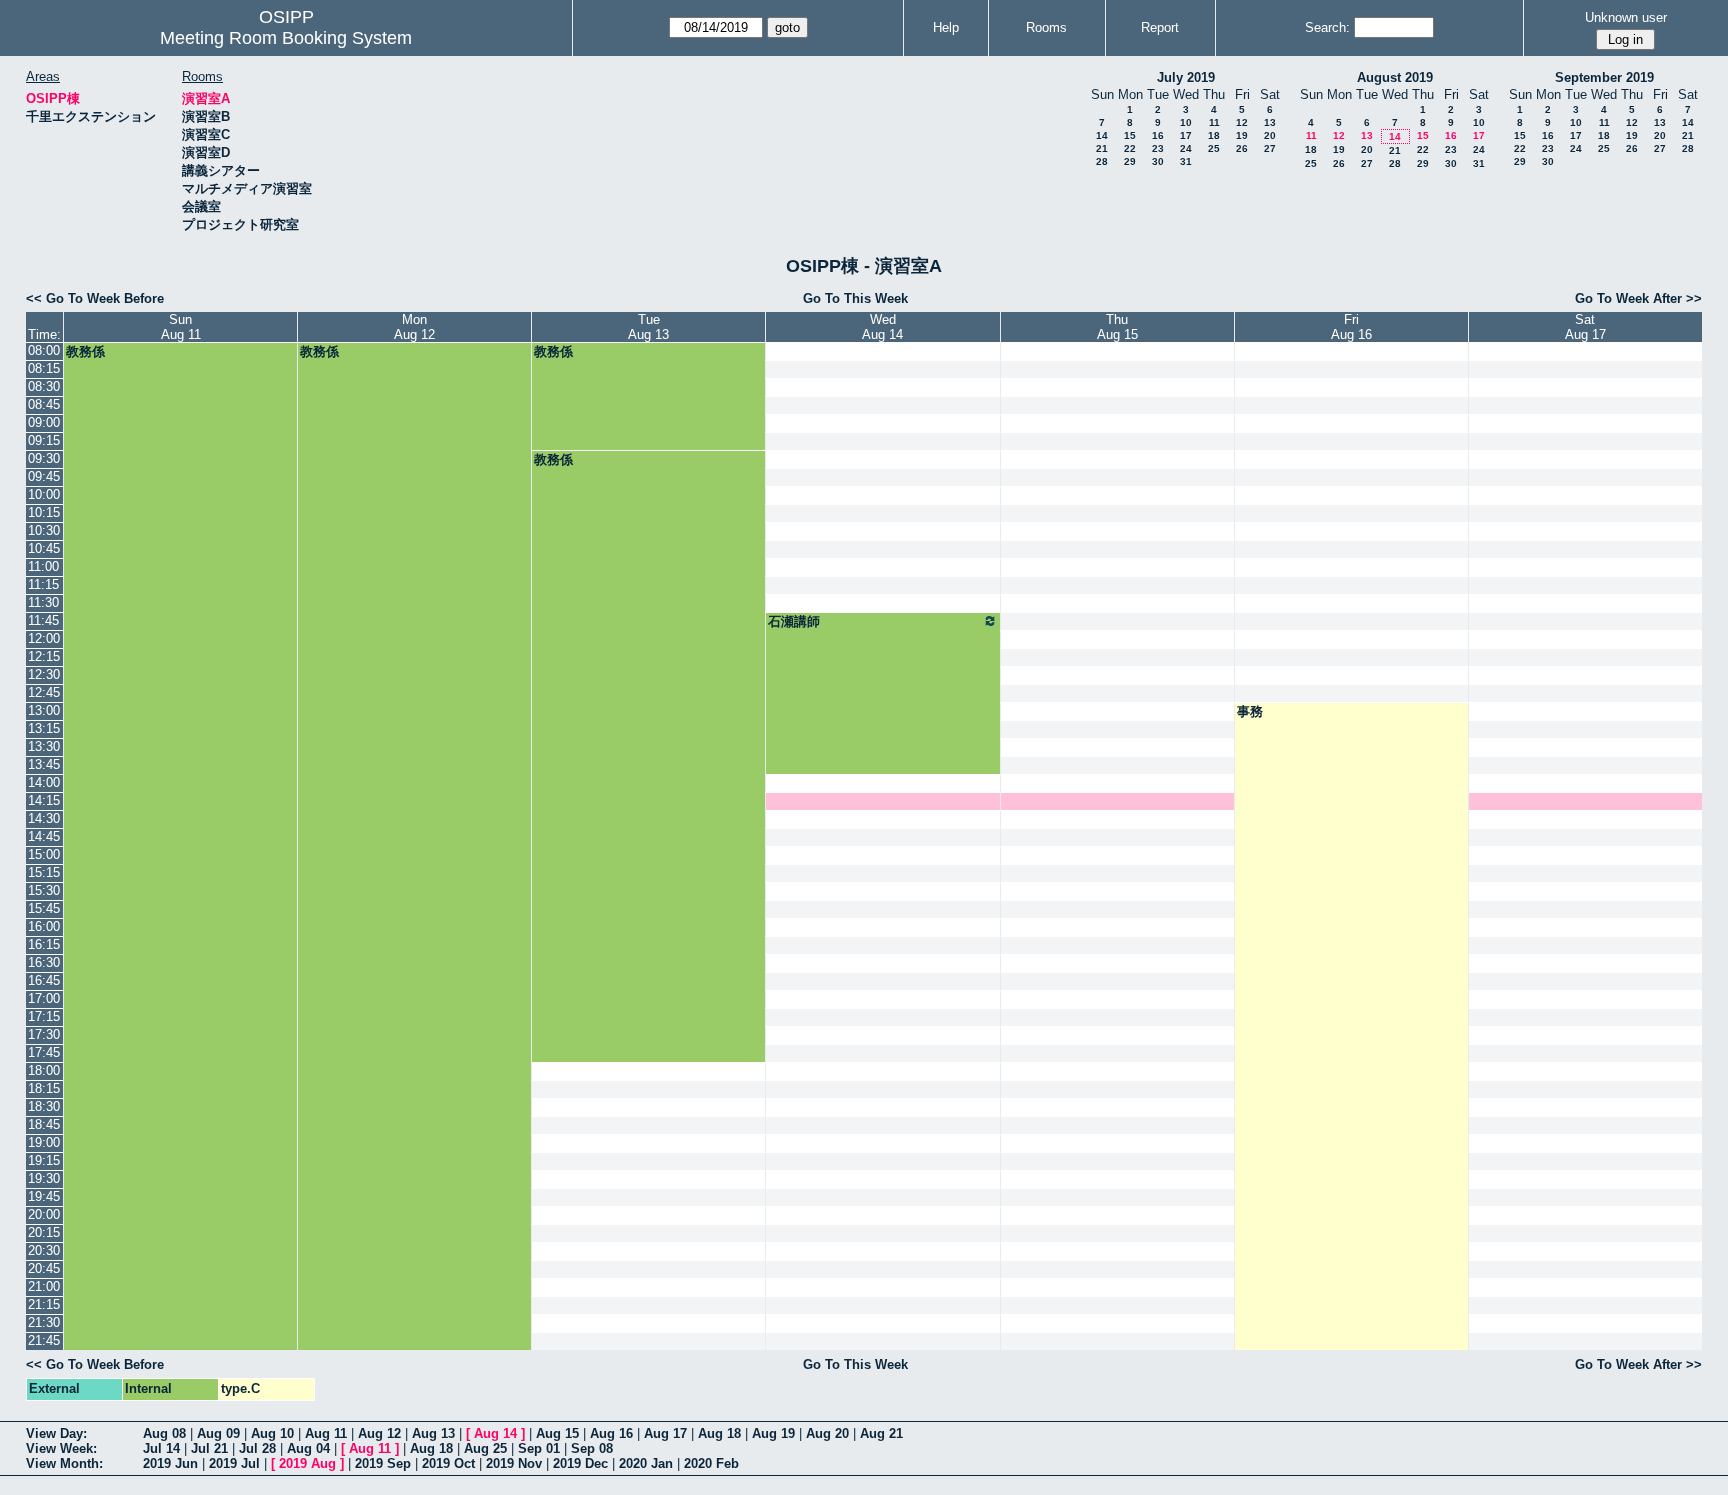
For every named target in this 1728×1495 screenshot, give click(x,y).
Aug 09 (218, 1433)
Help (946, 27)
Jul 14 (161, 1448)
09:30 (44, 458)
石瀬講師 (794, 621)
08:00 (44, 350)
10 (1186, 122)
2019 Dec (580, 1463)
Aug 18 (719, 1433)
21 (1102, 148)
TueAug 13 (648, 327)
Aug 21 (881, 1433)
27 (1270, 148)
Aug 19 (773, 1433)
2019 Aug (307, 1463)
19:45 (44, 1196)
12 (1242, 122)
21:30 (44, 1322)
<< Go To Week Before (95, 298)
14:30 (44, 818)
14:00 (44, 782)
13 (1270, 122)
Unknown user (1626, 17)
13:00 (44, 710)
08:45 (44, 404)
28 (1102, 161)
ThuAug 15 (1117, 327)
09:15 (44, 440)
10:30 (44, 530)
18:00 (44, 1070)
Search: (1327, 27)
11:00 (43, 566)
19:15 (44, 1160)
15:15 (44, 872)
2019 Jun (170, 1463)
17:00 (44, 998)
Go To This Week (855, 298)
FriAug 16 (1351, 327)
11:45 (43, 620)
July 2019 (1186, 77)
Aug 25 (485, 1448)
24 (1186, 148)
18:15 (44, 1088)
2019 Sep (383, 1463)
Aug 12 (379, 1433)
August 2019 (1395, 77)
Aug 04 (308, 1448)
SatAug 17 (1585, 327)
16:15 (44, 944)
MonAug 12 (414, 327)
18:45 (44, 1124)
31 (1186, 161)
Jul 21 (209, 1448)
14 (1102, 135)
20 (1270, 135)
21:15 (44, 1304)
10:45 (44, 548)
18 (1214, 135)
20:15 (44, 1232)
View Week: (61, 1448)
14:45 (44, 836)
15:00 (44, 854)
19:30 (44, 1178)
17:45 (44, 1052)
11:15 (43, 584)
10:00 (44, 494)
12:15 (44, 656)
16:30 (44, 962)
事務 (1250, 711)
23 (1158, 148)
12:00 (44, 638)
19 (1242, 135)
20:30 (44, 1250)
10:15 (44, 512)
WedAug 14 (882, 327)
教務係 (85, 351)
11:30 (43, 602)
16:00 (44, 926)
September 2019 (1604, 77)
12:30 (44, 674)
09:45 (44, 476)
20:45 (44, 1268)
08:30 (44, 386)
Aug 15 (557, 1433)
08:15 (44, 368)
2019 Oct (448, 1463)
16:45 (44, 980)
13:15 (44, 728)
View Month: (64, 1463)
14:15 (44, 800)
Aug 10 (272, 1433)
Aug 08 (164, 1433)
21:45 (44, 1340)
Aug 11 (326, 1433)
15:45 (44, 908)
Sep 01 (539, 1448)
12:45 (44, 692)
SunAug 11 (181, 327)
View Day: (56, 1433)
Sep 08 (592, 1448)
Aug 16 (611, 1433)
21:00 (44, 1286)
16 (1158, 135)
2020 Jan (646, 1463)
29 (1130, 161)
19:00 (44, 1142)
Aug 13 (433, 1433)
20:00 (44, 1214)
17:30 (44, 1034)
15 (1130, 135)
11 (1214, 122)
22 (1130, 148)
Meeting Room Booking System (286, 38)
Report (1160, 27)
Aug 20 (827, 1433)
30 (1158, 161)
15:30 (44, 890)
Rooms (1046, 27)
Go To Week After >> (1638, 298)
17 (1186, 135)
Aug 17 (665, 1433)
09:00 (44, 422)
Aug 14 (495, 1433)
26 (1242, 148)
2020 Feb (711, 1463)
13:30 (44, 746)
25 (1214, 148)
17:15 (44, 1016)
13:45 (44, 764)
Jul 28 (257, 1448)
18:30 (44, 1106)
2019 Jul (234, 1463)
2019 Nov (514, 1463)
